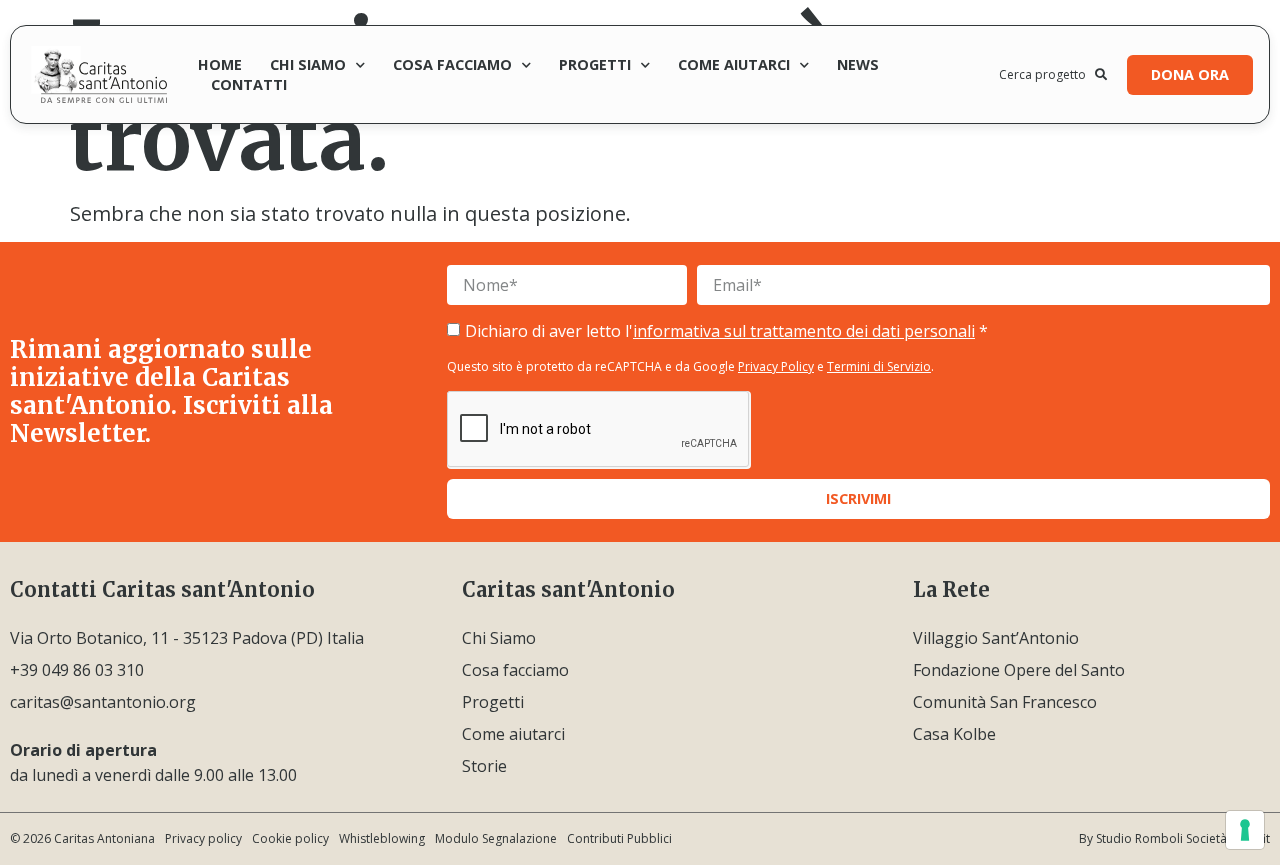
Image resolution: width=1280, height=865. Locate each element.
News (858, 64)
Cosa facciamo (452, 64)
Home (220, 64)
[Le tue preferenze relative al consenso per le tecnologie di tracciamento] (1245, 830)
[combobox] (1047, 75)
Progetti (595, 64)
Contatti (249, 84)
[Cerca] (1101, 75)
